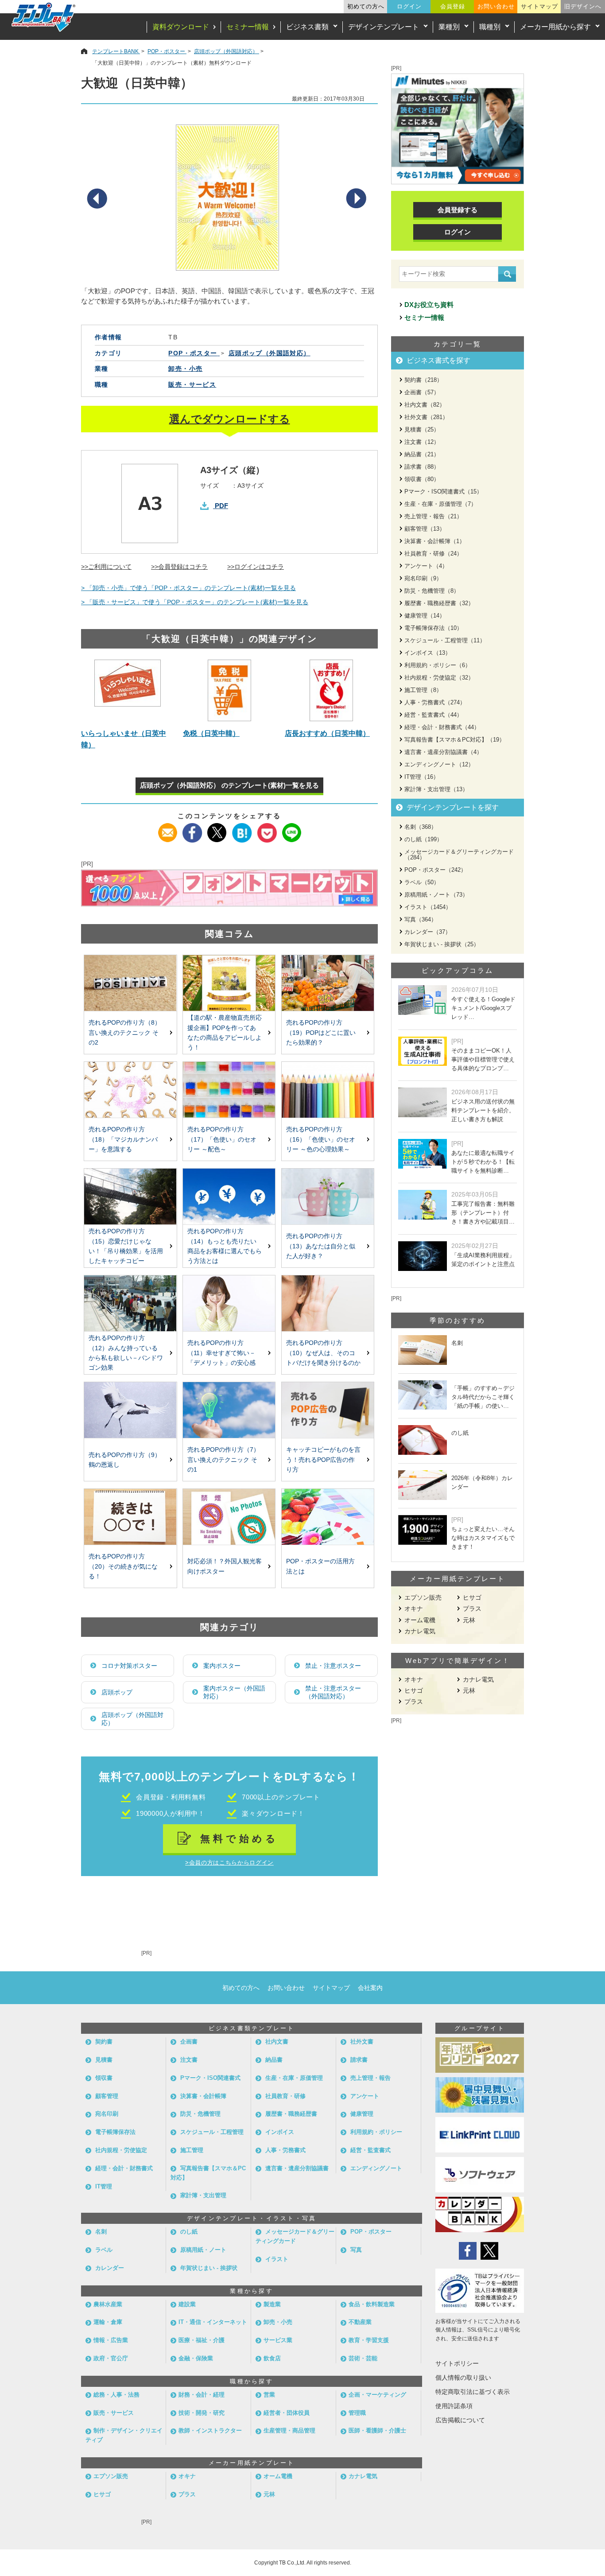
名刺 (101, 2232)
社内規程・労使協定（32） (439, 678)
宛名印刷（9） (423, 578)
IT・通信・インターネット (213, 2322)
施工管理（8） (423, 690)
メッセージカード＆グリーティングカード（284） (459, 855)
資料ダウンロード (181, 27)
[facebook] (192, 829)
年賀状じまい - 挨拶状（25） (442, 944)
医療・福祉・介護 (202, 2340)
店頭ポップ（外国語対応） (132, 1719)
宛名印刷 (107, 2114)
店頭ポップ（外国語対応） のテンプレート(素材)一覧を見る (229, 785)
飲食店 (272, 2358)
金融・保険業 (196, 2358)
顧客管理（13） (425, 529)
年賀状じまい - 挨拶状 (209, 2268)
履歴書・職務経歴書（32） (439, 603)
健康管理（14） (425, 616)
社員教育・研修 (285, 2096)
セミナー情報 (248, 27)
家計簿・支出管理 (203, 2195)
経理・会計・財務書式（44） (442, 727)
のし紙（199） (423, 839)
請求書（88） (422, 467)
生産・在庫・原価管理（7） (440, 504)
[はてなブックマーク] (242, 829)
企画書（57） (422, 392)
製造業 (272, 2304)
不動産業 (360, 2322)
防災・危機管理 (200, 2114)
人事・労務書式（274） (435, 702)
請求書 (359, 2060)
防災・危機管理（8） (432, 591)
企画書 (189, 2042)
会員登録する (458, 210)
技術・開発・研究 (202, 2413)
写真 (356, 2250)
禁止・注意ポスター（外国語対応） (333, 1692)
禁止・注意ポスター (333, 1666)
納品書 (274, 2060)
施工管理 (192, 2150)
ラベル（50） (422, 882)
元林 (469, 1620)
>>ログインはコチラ (256, 567)
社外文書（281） (426, 417)
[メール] (168, 829)
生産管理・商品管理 (289, 2430)
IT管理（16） (422, 777)
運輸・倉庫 (108, 2322)
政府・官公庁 (111, 2358)
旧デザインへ (583, 6)
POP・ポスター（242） (435, 870)
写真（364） (421, 919)
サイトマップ (539, 6)
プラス (472, 1609)
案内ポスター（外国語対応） (234, 1692)
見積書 (104, 2060)
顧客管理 (107, 2096)
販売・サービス (192, 385)
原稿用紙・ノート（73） (436, 895)
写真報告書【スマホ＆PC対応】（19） (455, 740)
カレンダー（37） (428, 932)
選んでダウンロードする (230, 419)
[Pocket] (267, 829)
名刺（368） (421, 827)
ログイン (409, 6)
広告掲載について (460, 2420)
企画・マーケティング (377, 2395)
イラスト (277, 2259)
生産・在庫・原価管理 (294, 2078)
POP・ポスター (371, 2232)
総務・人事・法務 (116, 2395)
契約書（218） (423, 380)
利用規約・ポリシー (376, 2132)
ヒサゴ (472, 1597)
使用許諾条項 (454, 2406)
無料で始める (239, 1839)
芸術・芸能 (363, 2358)
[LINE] (292, 829)
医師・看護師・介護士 (377, 2430)
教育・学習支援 (369, 2340)
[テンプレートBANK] (44, 17)
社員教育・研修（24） (433, 554)
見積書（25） (422, 429)
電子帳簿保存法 (115, 2132)
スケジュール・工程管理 (212, 2132)
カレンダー (110, 2268)
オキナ (414, 1609)
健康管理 (362, 2114)
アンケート (365, 2096)
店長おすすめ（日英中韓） (327, 733)
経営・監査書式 (370, 2150)
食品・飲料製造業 (372, 2304)
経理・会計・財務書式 (124, 2168)
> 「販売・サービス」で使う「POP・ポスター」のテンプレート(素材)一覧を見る (195, 602)
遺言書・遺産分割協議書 (297, 2168)
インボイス (280, 2132)
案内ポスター (222, 1666)
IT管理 (104, 2186)
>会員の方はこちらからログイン (229, 1863)
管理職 (357, 2413)
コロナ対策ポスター (129, 1666)
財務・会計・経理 (202, 2395)
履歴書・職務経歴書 (291, 2114)
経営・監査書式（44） (433, 715)
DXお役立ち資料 (429, 305)
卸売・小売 (185, 369)
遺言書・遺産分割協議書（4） (443, 752)
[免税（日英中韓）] (229, 690)
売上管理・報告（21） (433, 516)
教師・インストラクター (210, 2430)
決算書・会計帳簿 (203, 2096)
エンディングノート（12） (439, 764)
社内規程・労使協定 (121, 2150)
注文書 (189, 2060)
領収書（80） (422, 479)
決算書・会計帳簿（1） (435, 541)
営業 (269, 2395)
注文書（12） (422, 442)
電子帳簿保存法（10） (433, 628)
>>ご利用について (106, 567)
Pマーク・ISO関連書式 (210, 2078)
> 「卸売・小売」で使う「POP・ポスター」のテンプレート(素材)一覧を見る (188, 588)
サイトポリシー (457, 2363)
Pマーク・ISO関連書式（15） (443, 491)
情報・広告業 (111, 2340)
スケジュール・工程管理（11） (445, 640)
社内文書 (277, 2042)
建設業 (187, 2304)
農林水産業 (108, 2304)
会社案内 (370, 1988)
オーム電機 (420, 1620)
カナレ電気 (420, 1631)
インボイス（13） (428, 653)
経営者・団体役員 (287, 2413)
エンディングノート (376, 2168)
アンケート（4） (426, 566)
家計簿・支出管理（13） (436, 789)
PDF (221, 506)
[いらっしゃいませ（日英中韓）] (128, 690)
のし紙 (189, 2232)
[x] (217, 829)
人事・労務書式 (285, 2150)
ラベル (104, 2250)
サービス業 (278, 2340)
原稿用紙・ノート (203, 2250)
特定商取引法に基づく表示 (473, 2392)
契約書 (104, 2042)
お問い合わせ (496, 6)
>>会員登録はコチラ (179, 567)
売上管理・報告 (370, 2078)
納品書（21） (422, 454)
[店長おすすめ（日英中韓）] (331, 690)
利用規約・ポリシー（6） (438, 665)
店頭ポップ (117, 1692)
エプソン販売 (423, 1597)
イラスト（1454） (428, 907)
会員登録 (453, 6)
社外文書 (362, 2042)
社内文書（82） (425, 405)
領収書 (104, 2078)
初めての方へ (366, 6)
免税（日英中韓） (211, 733)
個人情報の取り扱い (463, 2378)
